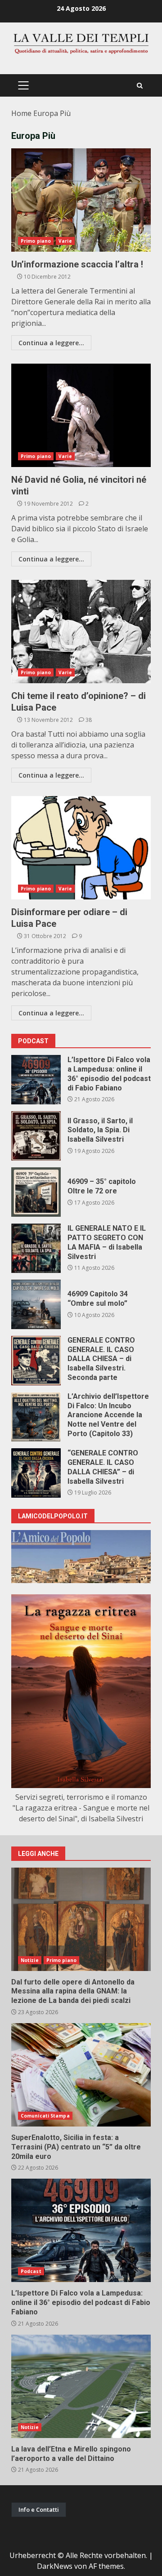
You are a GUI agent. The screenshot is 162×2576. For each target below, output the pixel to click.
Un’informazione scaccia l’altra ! (81, 200)
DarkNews (55, 2566)
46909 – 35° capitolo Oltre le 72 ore (36, 1192)
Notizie (30, 1960)
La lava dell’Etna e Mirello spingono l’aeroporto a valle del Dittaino (81, 2386)
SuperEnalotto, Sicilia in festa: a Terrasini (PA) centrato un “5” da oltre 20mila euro (81, 2075)
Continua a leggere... (51, 343)
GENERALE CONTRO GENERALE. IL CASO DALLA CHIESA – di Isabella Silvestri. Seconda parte (36, 1361)
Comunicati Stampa (45, 2116)
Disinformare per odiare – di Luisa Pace (81, 848)
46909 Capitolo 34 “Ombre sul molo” (36, 1304)
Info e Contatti (39, 2509)
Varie (65, 241)
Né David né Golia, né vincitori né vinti (81, 415)
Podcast (31, 2271)
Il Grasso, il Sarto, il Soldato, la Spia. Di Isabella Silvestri (36, 1136)
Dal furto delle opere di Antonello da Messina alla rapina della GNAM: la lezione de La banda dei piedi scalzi (81, 1919)
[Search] (140, 86)
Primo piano (36, 241)
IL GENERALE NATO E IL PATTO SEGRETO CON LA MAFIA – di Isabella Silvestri (36, 1248)
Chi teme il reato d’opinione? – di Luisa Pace (81, 632)
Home (21, 113)
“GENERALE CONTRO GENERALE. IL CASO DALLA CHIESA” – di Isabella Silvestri (36, 1473)
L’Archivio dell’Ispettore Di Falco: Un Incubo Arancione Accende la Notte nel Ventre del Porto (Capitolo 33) (36, 1417)
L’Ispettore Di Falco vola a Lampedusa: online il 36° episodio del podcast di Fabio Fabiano (36, 1080)
